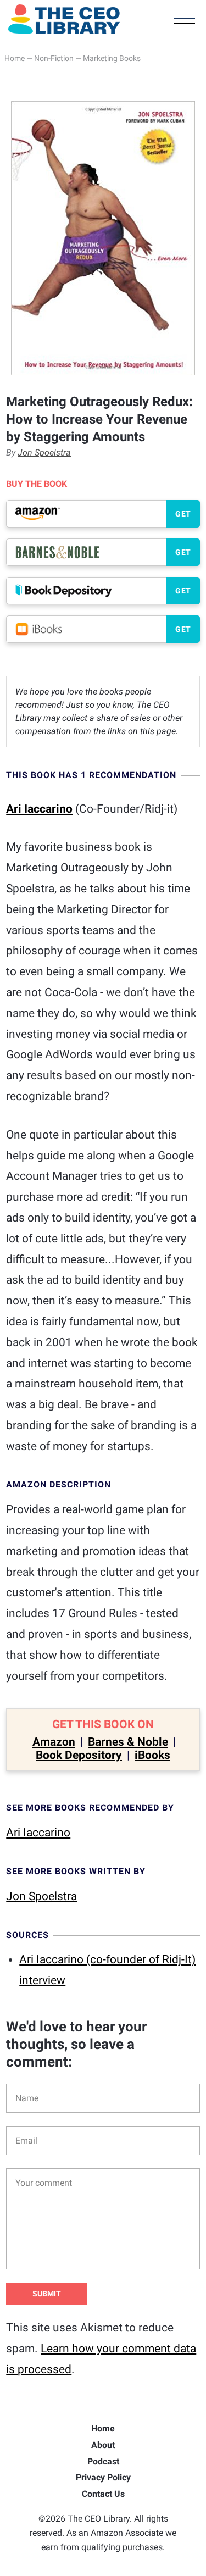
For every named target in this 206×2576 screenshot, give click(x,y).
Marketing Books (112, 58)
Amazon (54, 1742)
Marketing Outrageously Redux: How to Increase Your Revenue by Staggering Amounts (99, 419)
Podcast (103, 2461)
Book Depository (79, 1755)
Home (15, 58)
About (103, 2445)
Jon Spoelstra (44, 453)
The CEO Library (64, 19)
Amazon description (59, 1484)
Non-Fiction (54, 58)
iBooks (152, 1755)
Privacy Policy (103, 2477)
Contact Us (103, 2494)
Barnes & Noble (128, 1742)
